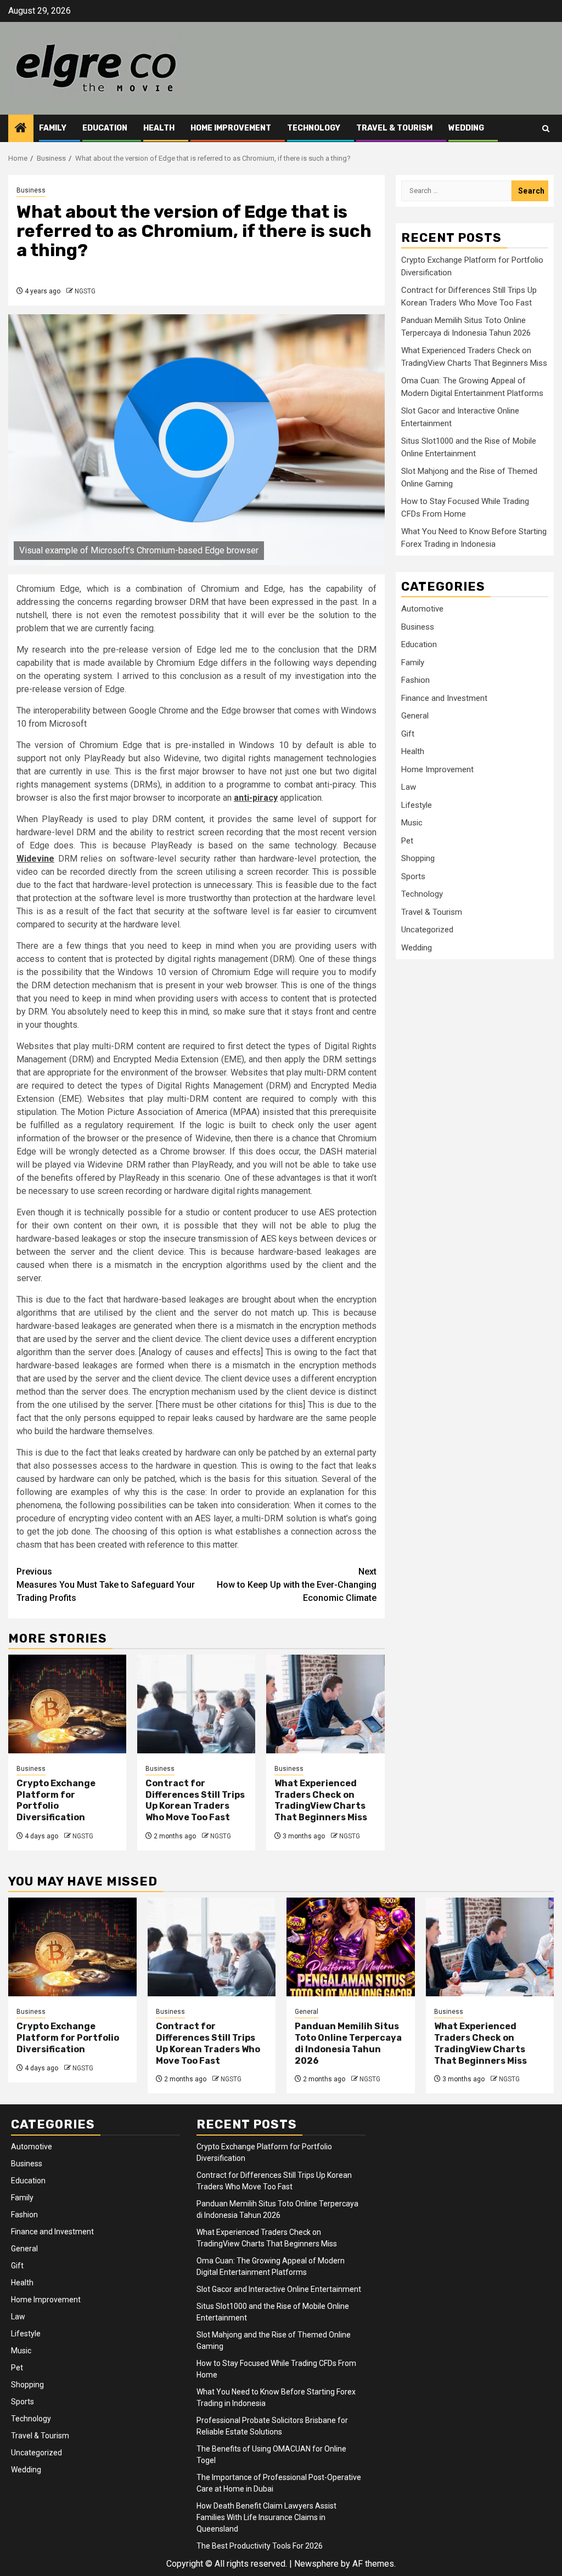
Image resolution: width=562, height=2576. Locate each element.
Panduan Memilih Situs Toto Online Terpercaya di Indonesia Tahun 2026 (348, 2043)
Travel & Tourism (394, 128)
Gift (408, 734)
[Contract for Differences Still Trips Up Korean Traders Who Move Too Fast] (196, 1704)
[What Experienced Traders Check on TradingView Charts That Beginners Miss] (325, 1704)
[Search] (546, 129)
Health (159, 128)
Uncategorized (427, 930)
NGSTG (85, 291)
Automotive (422, 609)
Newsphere (316, 2564)
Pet (407, 841)
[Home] (21, 129)
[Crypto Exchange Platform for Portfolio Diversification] (67, 1704)
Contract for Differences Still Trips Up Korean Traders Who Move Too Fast (195, 1800)
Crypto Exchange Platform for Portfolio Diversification (56, 1800)
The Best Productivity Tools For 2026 (260, 2546)
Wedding (466, 128)
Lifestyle (417, 805)
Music (412, 823)
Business (31, 190)
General (415, 716)
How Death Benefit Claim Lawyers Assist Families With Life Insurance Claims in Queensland (266, 2517)
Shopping (418, 858)
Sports (413, 876)
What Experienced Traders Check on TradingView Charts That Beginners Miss (321, 1800)
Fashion (415, 680)
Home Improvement (231, 128)
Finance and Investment (444, 698)
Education (105, 128)
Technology (314, 128)
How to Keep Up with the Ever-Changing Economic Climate (297, 1585)
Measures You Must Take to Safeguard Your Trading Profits (106, 1585)
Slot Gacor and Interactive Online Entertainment (279, 2289)
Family (53, 128)
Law (409, 787)
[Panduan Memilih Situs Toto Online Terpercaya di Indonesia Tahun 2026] (351, 1947)
